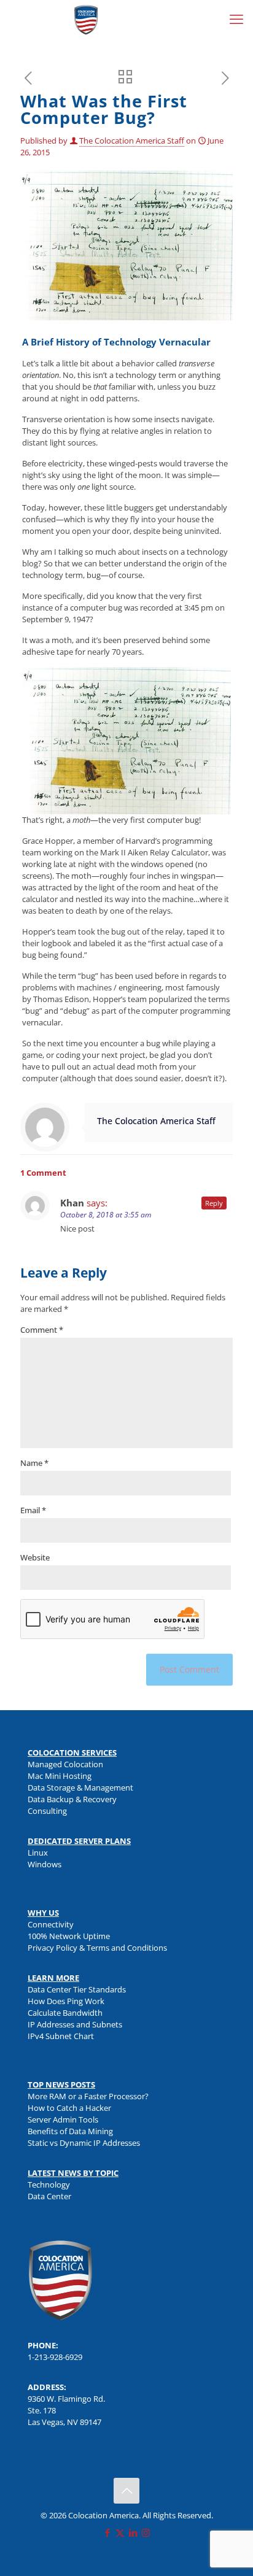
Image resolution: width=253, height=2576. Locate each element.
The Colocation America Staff (132, 141)
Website (35, 1557)
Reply (214, 1203)
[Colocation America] (86, 18)
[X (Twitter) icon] (120, 2532)
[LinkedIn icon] (133, 2532)
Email (33, 1510)
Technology (49, 2185)
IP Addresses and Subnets (75, 2024)
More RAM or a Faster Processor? (88, 2096)
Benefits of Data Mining (70, 2131)
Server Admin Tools (63, 2119)
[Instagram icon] (146, 2532)
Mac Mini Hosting (60, 1776)
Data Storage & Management (80, 1787)
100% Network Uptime (69, 1936)
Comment (42, 1330)
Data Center (49, 2196)
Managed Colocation (65, 1764)
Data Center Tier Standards (77, 1989)
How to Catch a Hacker (69, 2108)
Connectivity (51, 1924)
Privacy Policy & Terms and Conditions (97, 1948)
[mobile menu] (236, 18)
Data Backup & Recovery (72, 1799)
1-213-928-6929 (55, 2357)
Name (34, 1463)
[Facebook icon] (107, 2532)
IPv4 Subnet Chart (61, 2036)
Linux (38, 1853)
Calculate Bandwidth (65, 2013)
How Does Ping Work (66, 2001)
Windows (45, 1864)
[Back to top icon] (126, 2491)
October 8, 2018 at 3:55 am (106, 1215)
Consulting (47, 1811)
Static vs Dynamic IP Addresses (84, 2143)
